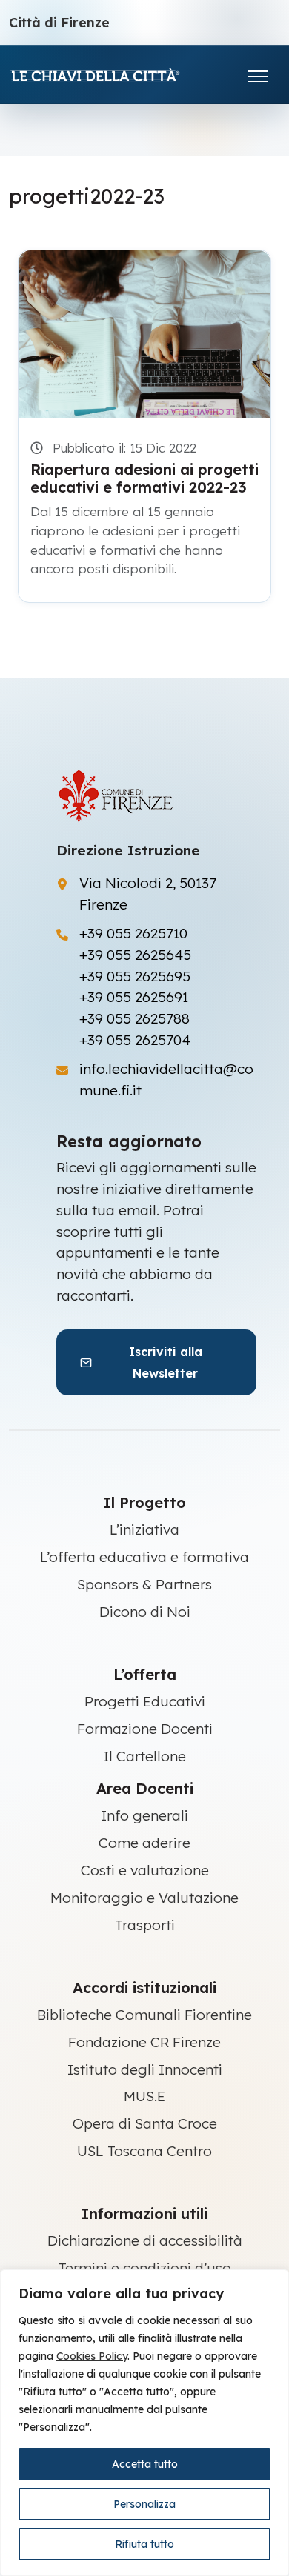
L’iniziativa (144, 1529)
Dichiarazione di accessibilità (145, 2240)
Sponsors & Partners (144, 1584)
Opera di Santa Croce (145, 2123)
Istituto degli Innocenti (145, 2069)
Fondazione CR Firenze (144, 2042)
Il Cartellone (144, 1756)
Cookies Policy (92, 2356)
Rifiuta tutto (144, 2544)
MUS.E (144, 2096)
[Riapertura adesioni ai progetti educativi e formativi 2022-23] (144, 334)
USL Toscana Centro (144, 2151)
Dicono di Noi (145, 1612)
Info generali (144, 1815)
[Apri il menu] (258, 73)
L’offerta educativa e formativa (144, 1557)
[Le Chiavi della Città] (116, 74)
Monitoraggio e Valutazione (144, 1898)
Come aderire (144, 1843)
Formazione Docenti (145, 1729)
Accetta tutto (145, 2464)
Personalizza (144, 2504)
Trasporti (145, 1925)
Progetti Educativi (145, 1701)
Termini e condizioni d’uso (145, 2268)
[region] (144, 2423)
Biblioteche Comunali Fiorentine (144, 2015)
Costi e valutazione (145, 1870)
